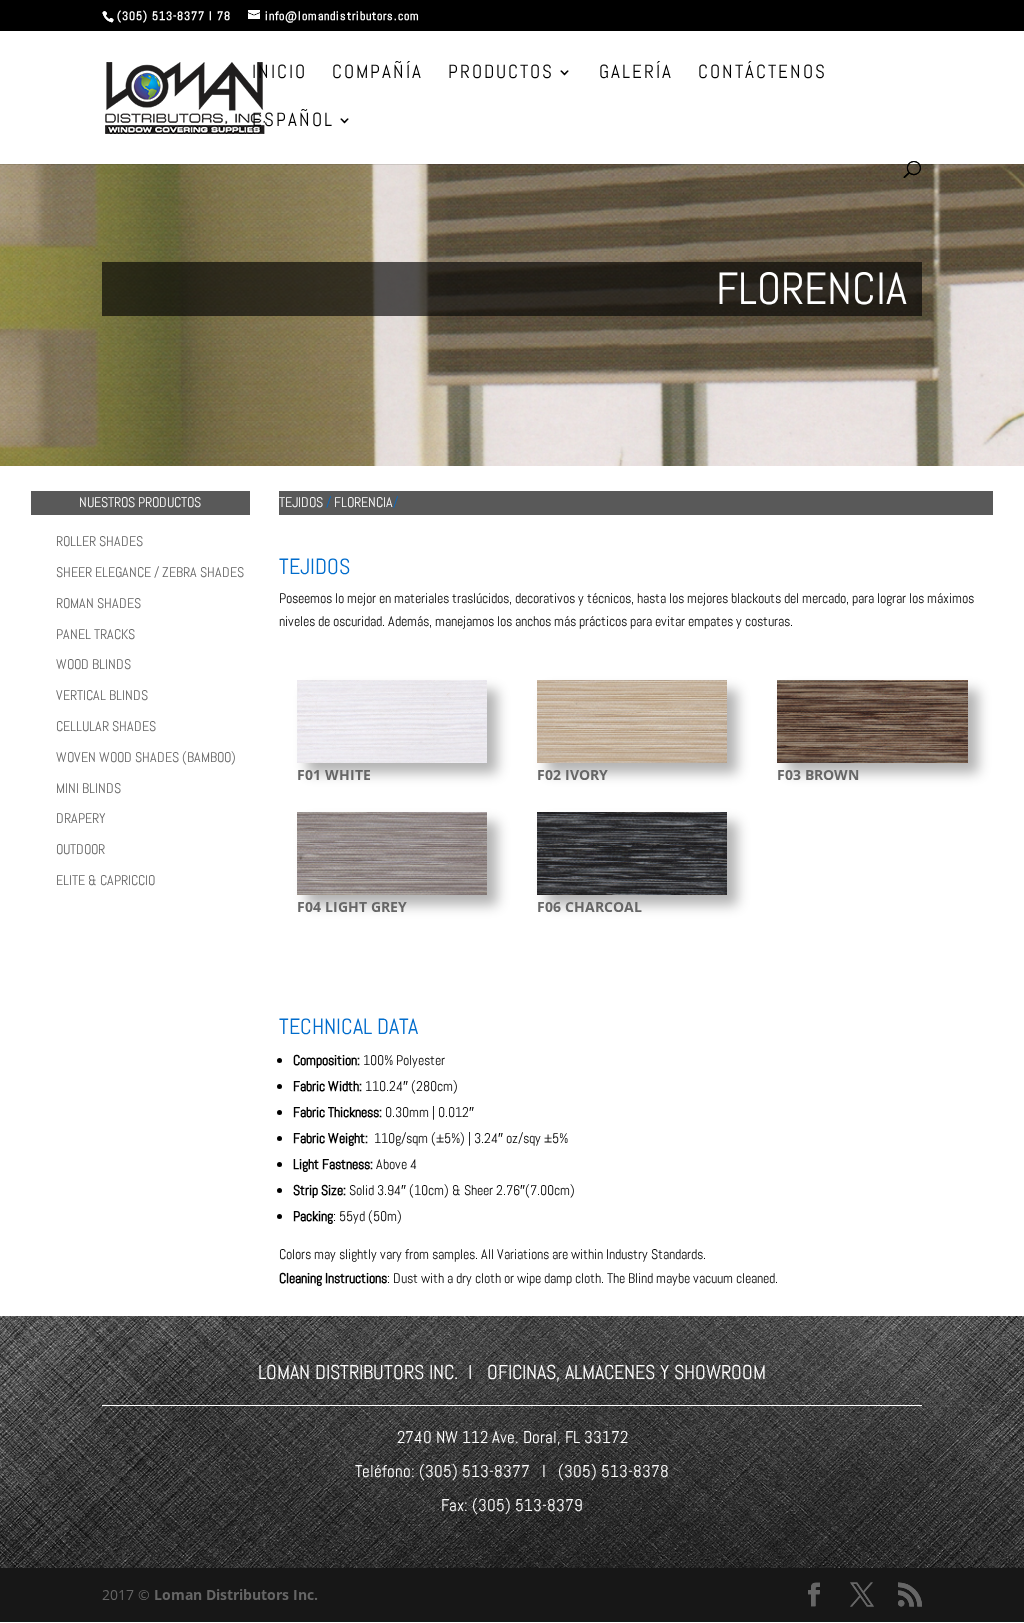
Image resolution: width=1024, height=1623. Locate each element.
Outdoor (80, 849)
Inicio (279, 74)
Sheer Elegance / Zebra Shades (150, 572)
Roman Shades (98, 603)
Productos (501, 74)
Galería (636, 74)
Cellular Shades (106, 726)
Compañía (377, 74)
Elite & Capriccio (105, 880)
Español (293, 122)
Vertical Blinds (102, 695)
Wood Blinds (93, 664)
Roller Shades (99, 541)
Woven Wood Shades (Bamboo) (146, 757)
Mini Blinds (88, 788)
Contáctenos (762, 74)
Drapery (81, 818)
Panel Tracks (95, 634)
